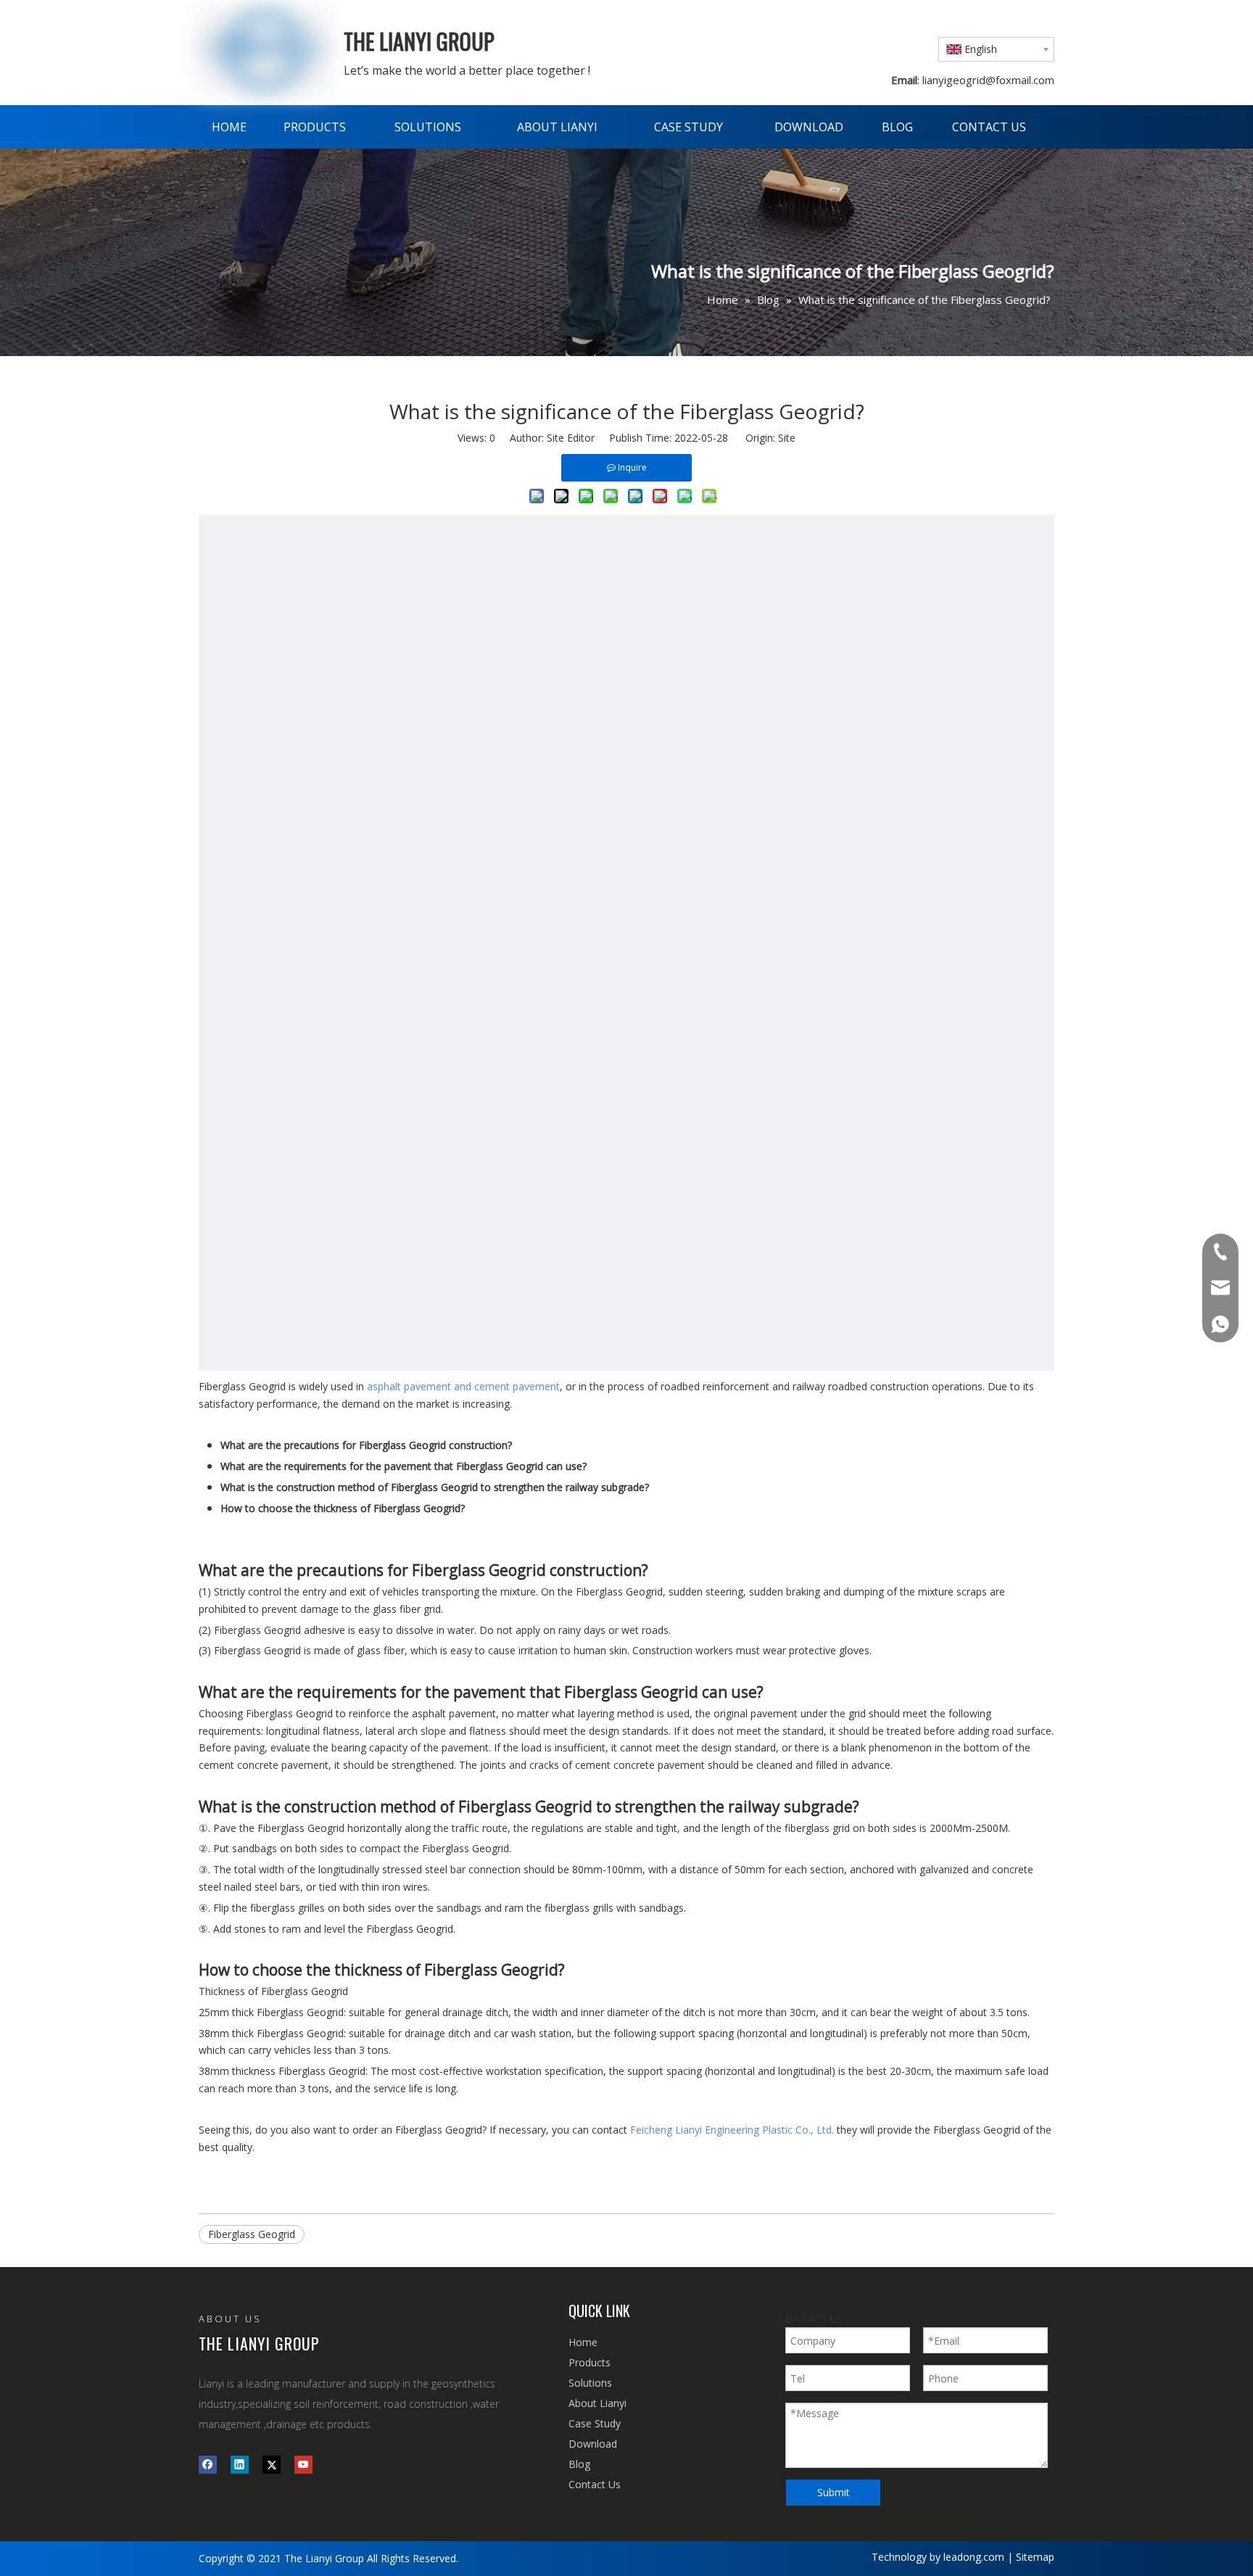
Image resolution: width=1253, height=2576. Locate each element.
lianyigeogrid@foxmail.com (987, 80)
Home (583, 2342)
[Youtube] (303, 2464)
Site (787, 438)
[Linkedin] (240, 2464)
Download (593, 2444)
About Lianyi (597, 2403)
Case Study (595, 2423)
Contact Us (595, 2484)
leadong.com (974, 2557)
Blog (579, 2464)
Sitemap (1035, 2557)
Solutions (590, 2383)
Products (590, 2362)
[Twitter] (272, 2464)
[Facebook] (208, 2464)
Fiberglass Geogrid (252, 2234)
